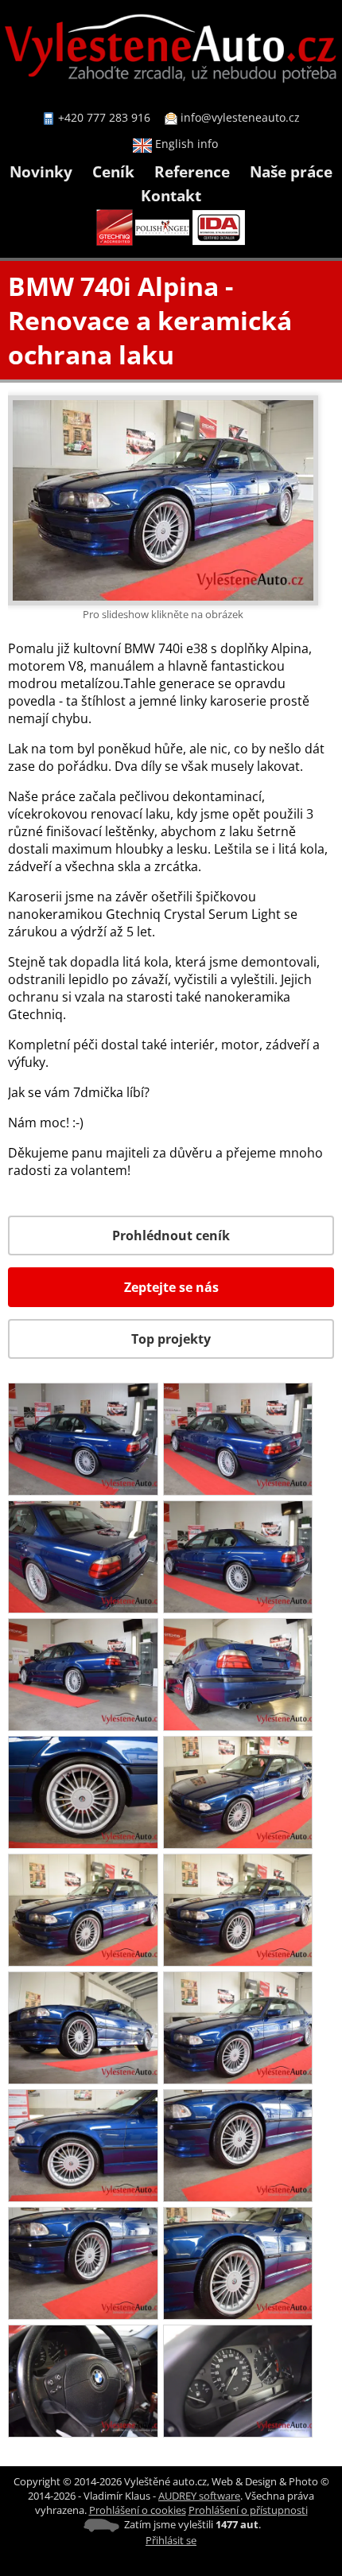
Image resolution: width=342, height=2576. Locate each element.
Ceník (113, 171)
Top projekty (171, 1339)
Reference (192, 171)
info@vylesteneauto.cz (240, 117)
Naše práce (291, 171)
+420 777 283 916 (104, 117)
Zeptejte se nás (171, 1287)
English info (185, 144)
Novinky (41, 171)
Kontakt (171, 195)
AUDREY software (199, 2496)
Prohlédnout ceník (171, 1235)
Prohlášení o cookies (138, 2510)
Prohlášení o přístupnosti (248, 2510)
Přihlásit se (171, 2540)
